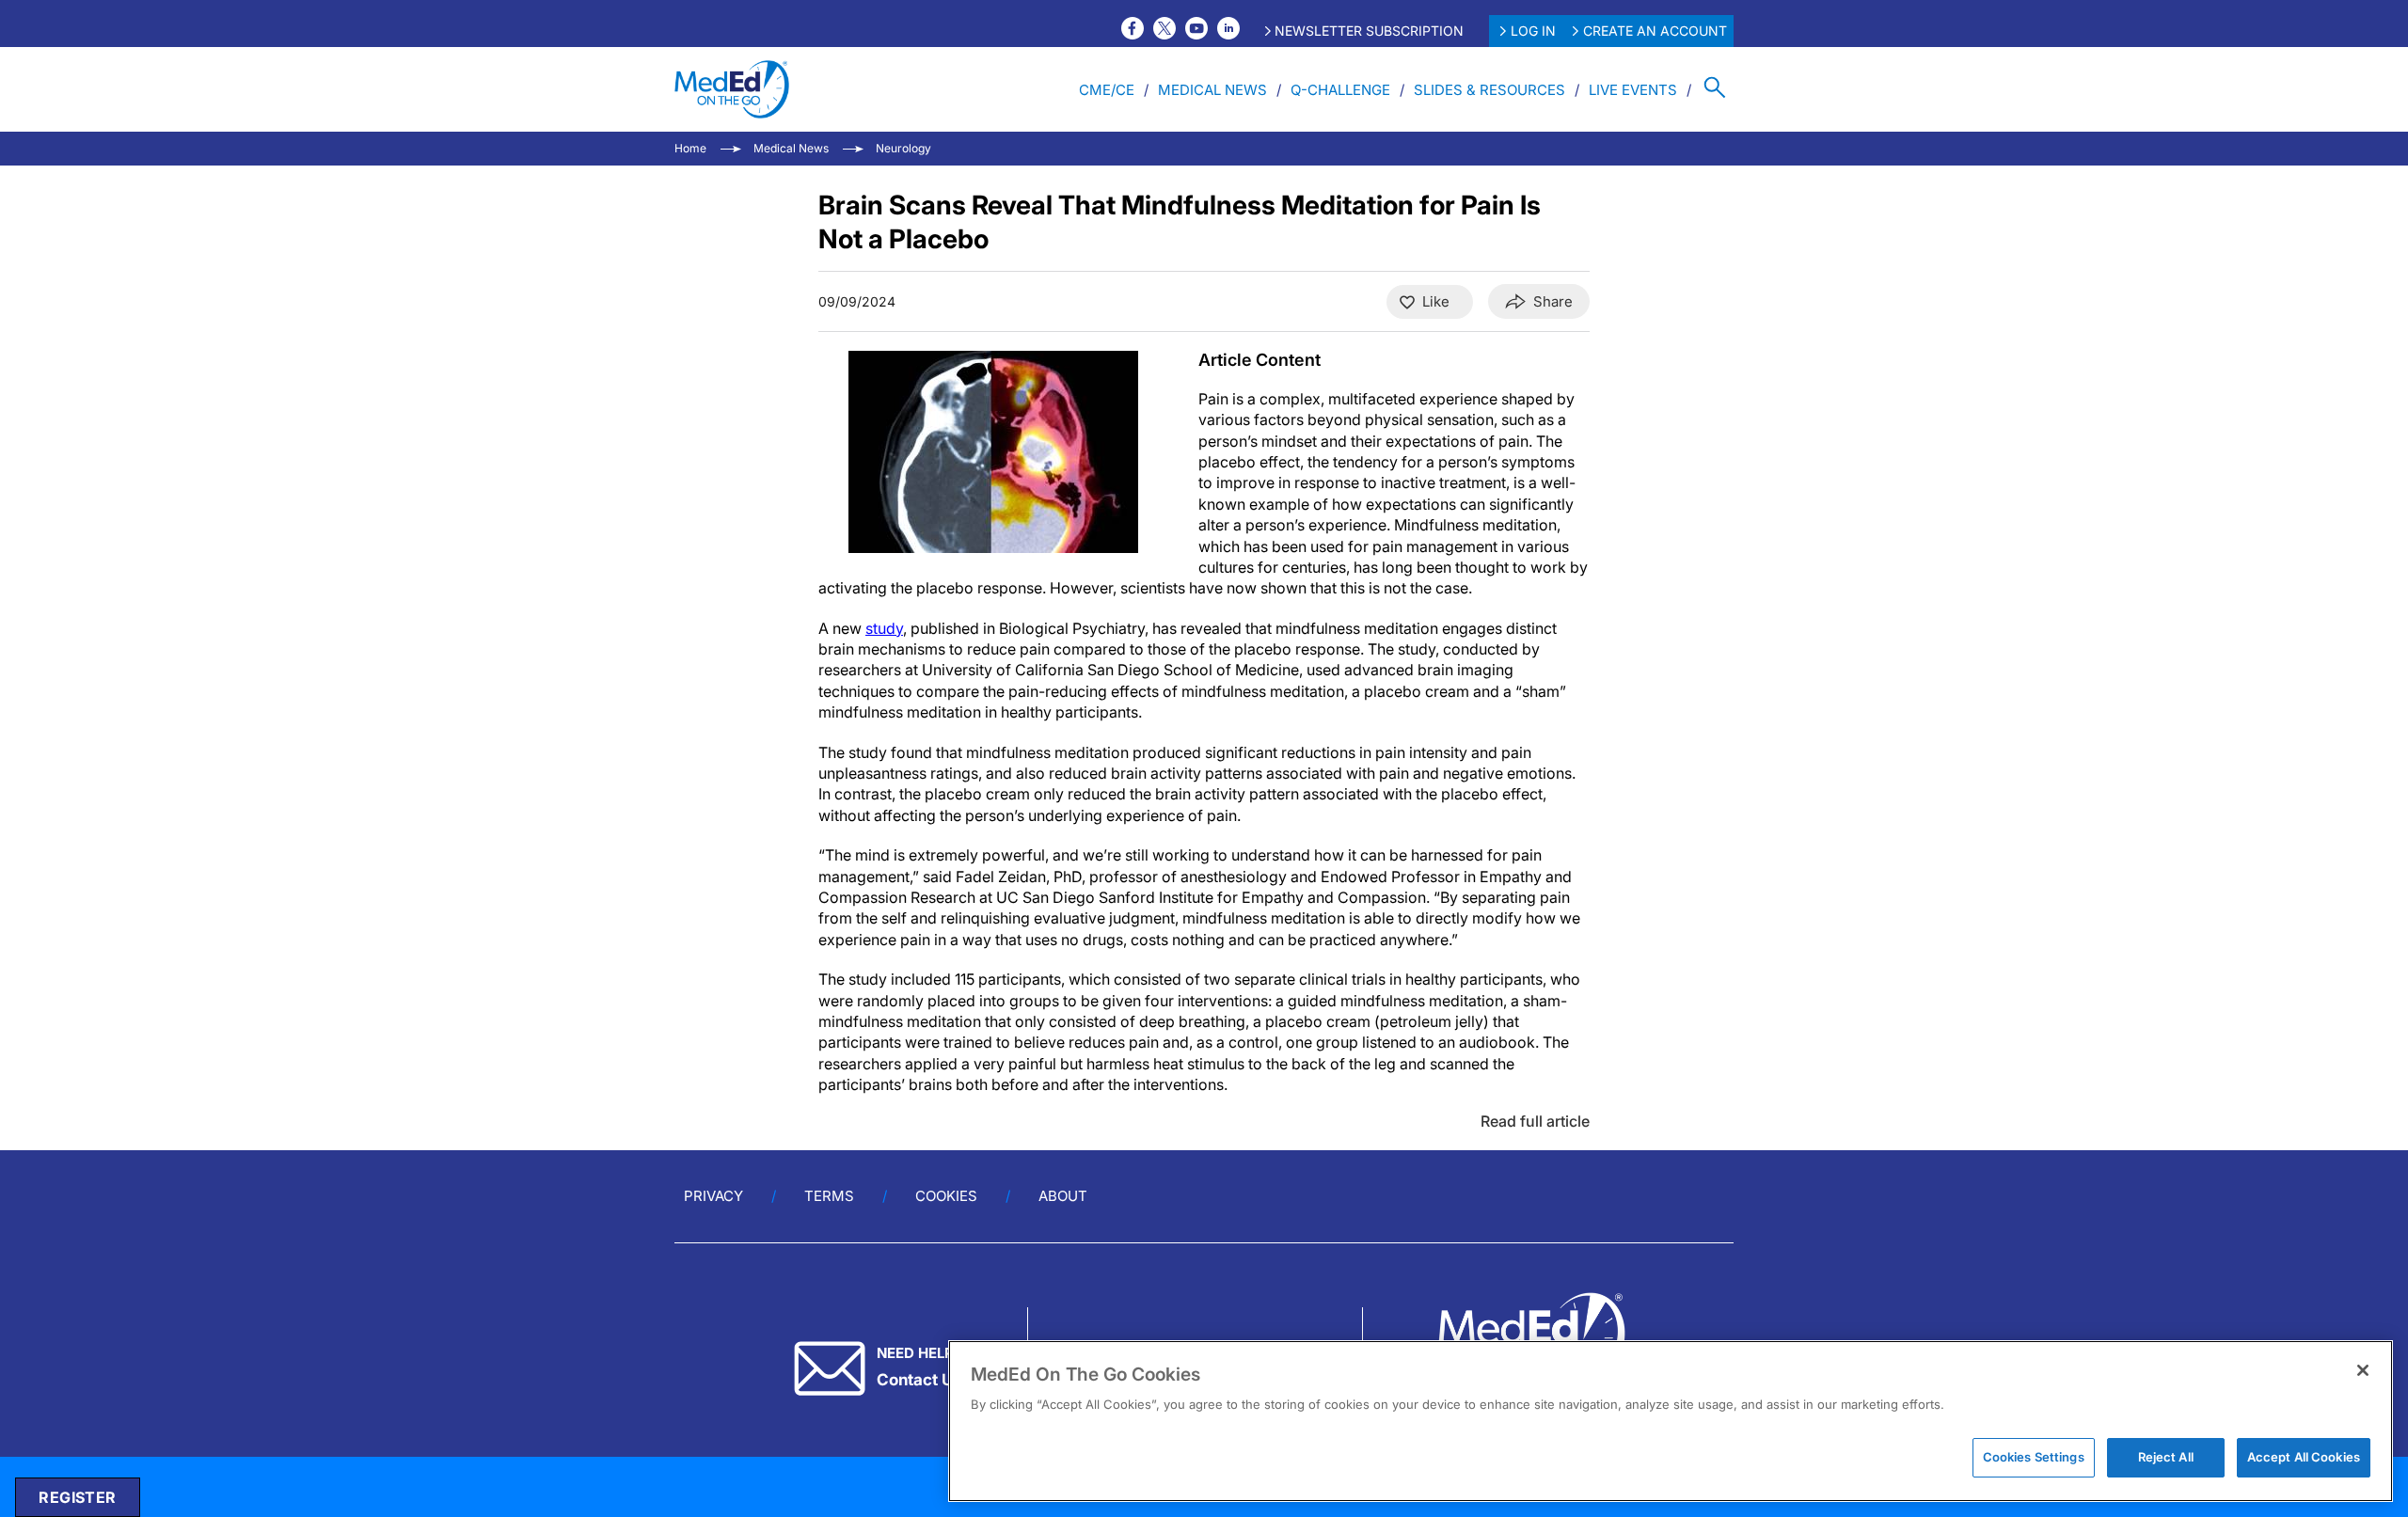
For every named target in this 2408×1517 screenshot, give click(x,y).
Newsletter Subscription (1369, 31)
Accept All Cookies (2304, 1457)
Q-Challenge (1340, 90)
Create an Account (1655, 31)
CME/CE (1107, 90)
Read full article (1535, 1121)
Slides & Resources (1489, 90)
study (884, 628)
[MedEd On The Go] (732, 89)
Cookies (946, 1196)
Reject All (2166, 1457)
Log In (1533, 31)
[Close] (2363, 1370)
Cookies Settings (2034, 1457)
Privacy (713, 1196)
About (1063, 1196)
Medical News (1212, 90)
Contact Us (919, 1380)
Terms (829, 1196)
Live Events (1633, 90)
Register (77, 1497)
